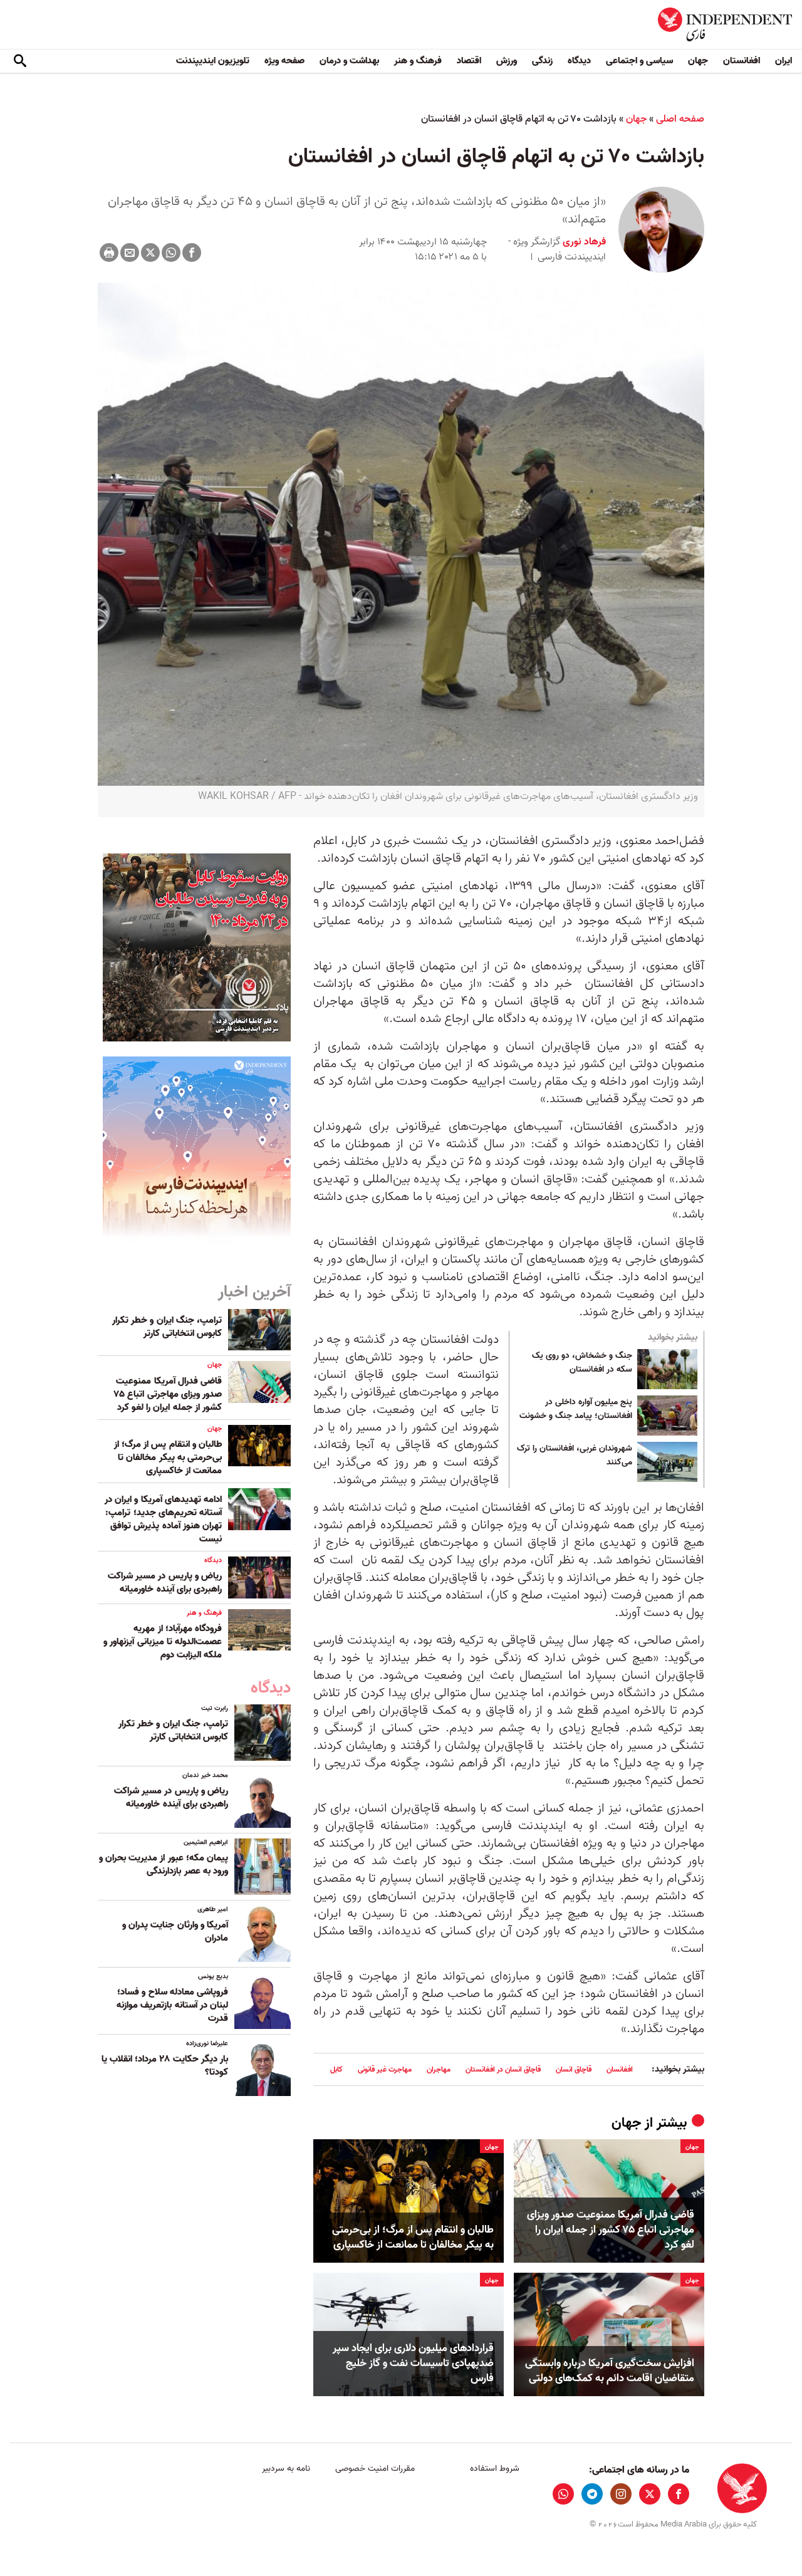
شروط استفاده (495, 2469)
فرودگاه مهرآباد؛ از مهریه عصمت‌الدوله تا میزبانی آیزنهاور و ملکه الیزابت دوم (163, 1642)
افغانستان (742, 61)
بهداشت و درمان (349, 61)
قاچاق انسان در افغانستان (503, 2069)
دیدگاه (579, 61)
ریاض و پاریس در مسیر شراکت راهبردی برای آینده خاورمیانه (165, 1583)
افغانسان (620, 2069)
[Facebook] (192, 253)
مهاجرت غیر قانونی (385, 2069)
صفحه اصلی (680, 119)
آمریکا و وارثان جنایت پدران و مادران (175, 1932)
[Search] (20, 61)
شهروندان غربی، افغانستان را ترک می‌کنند (575, 1456)
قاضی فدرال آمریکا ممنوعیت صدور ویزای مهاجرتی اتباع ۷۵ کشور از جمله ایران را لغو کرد (611, 2230)
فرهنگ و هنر (418, 61)
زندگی (542, 61)
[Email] (130, 253)
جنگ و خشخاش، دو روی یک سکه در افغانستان (582, 1363)
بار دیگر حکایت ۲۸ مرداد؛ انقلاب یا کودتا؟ (165, 2066)
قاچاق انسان (574, 2069)
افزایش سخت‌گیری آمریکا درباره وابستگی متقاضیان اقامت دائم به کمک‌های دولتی (610, 2371)
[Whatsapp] (171, 253)
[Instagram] (621, 2494)
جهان (698, 61)
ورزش (507, 61)
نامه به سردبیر (286, 2469)
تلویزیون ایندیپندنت (213, 61)
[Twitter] (150, 253)
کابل (336, 2069)
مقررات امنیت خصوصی (375, 2469)
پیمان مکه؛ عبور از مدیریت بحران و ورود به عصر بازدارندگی (164, 1864)
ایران (784, 61)
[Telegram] (592, 2494)
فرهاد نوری (583, 242)
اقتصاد (469, 61)
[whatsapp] (563, 2494)
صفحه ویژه (284, 61)
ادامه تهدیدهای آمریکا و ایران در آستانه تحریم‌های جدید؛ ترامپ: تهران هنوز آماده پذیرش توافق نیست (163, 1519)
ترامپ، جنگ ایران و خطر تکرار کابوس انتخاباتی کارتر (167, 1327)
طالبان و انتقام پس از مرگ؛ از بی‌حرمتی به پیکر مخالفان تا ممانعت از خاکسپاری (413, 2238)
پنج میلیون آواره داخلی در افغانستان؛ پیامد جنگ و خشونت (576, 1409)
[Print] (109, 253)
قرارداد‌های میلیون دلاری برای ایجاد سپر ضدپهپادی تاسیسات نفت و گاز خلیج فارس (413, 2363)
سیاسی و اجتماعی (639, 61)
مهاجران (439, 2069)
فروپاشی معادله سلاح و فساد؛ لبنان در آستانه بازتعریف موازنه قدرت (172, 2005)
